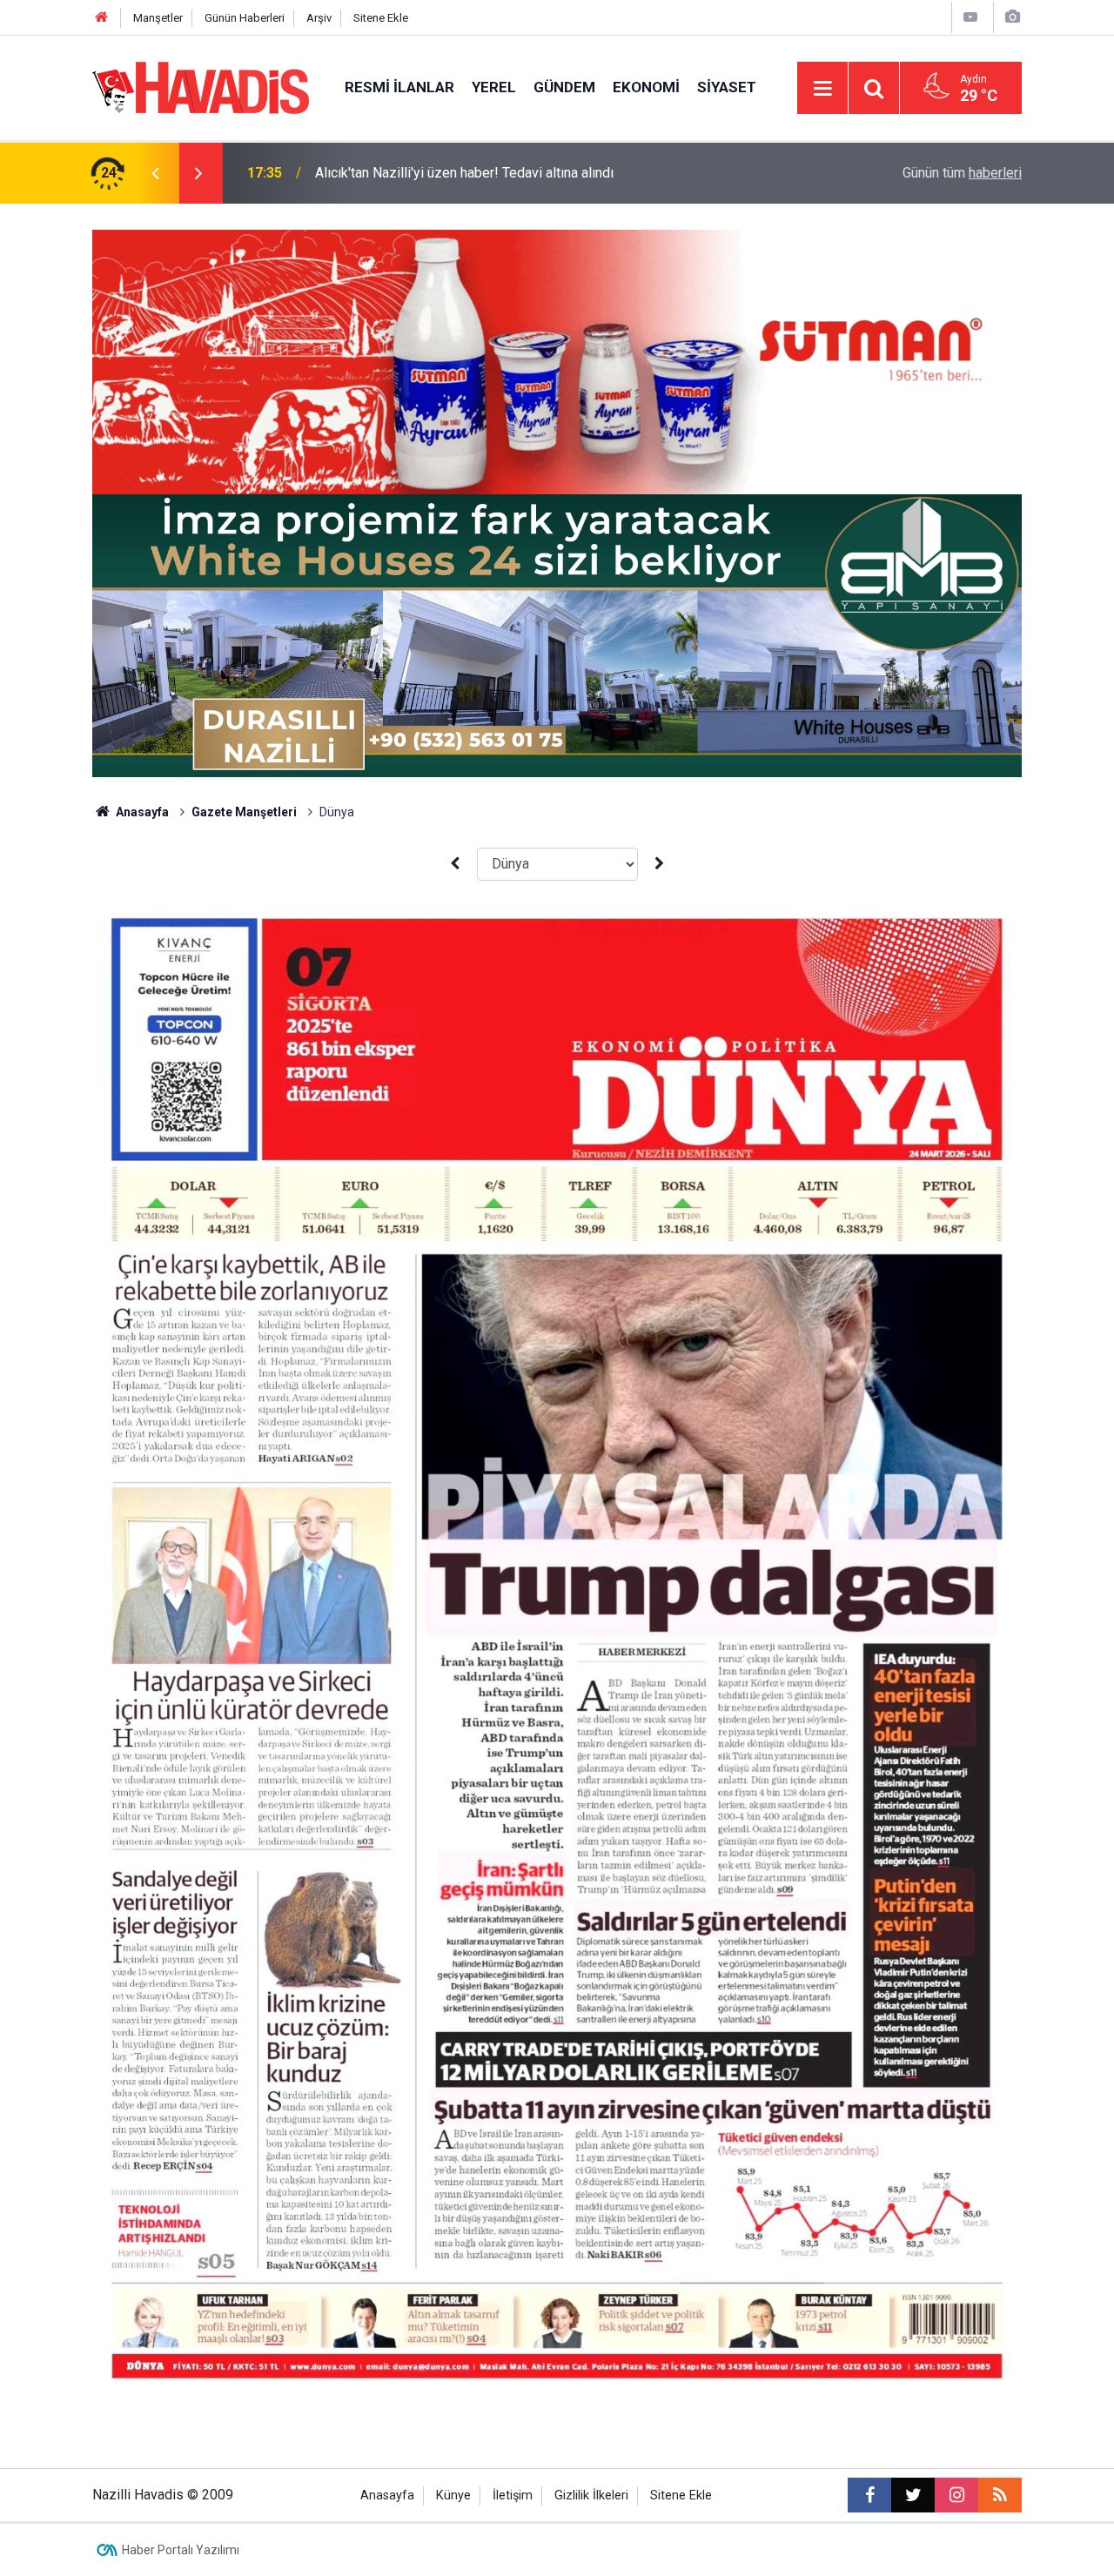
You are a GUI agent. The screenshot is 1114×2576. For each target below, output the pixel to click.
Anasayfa (141, 812)
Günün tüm (962, 173)
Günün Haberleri (245, 18)
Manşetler (158, 18)
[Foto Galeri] (1012, 17)
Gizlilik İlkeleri (591, 2495)
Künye (453, 2495)
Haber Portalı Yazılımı (181, 2550)
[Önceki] (454, 864)
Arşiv (319, 18)
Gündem (564, 87)
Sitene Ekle (381, 18)
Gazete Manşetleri (244, 812)
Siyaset (727, 87)
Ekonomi (646, 87)
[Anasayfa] (102, 18)
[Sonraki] (660, 864)
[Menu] (822, 89)
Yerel (494, 87)
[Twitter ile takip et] (913, 2495)
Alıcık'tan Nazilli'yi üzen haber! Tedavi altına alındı (464, 173)
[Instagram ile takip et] (956, 2495)
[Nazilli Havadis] (201, 87)
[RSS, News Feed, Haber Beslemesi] (1000, 2495)
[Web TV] (970, 17)
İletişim (513, 2495)
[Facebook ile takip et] (869, 2495)
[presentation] (155, 173)
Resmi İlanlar (399, 87)
